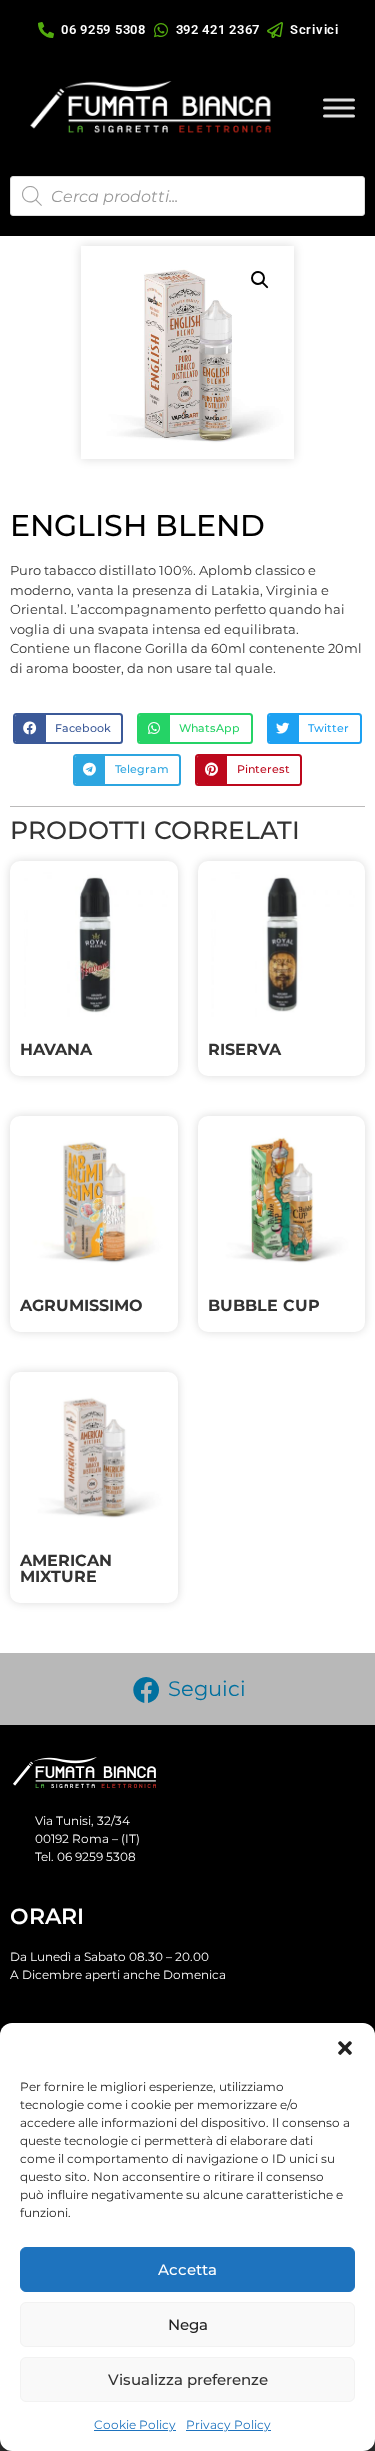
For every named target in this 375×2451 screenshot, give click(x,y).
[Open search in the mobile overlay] (187, 196)
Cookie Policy (135, 2424)
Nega (188, 2324)
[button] (345, 2048)
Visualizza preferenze (188, 2379)
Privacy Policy (228, 2424)
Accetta (187, 2269)
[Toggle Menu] (339, 107)
